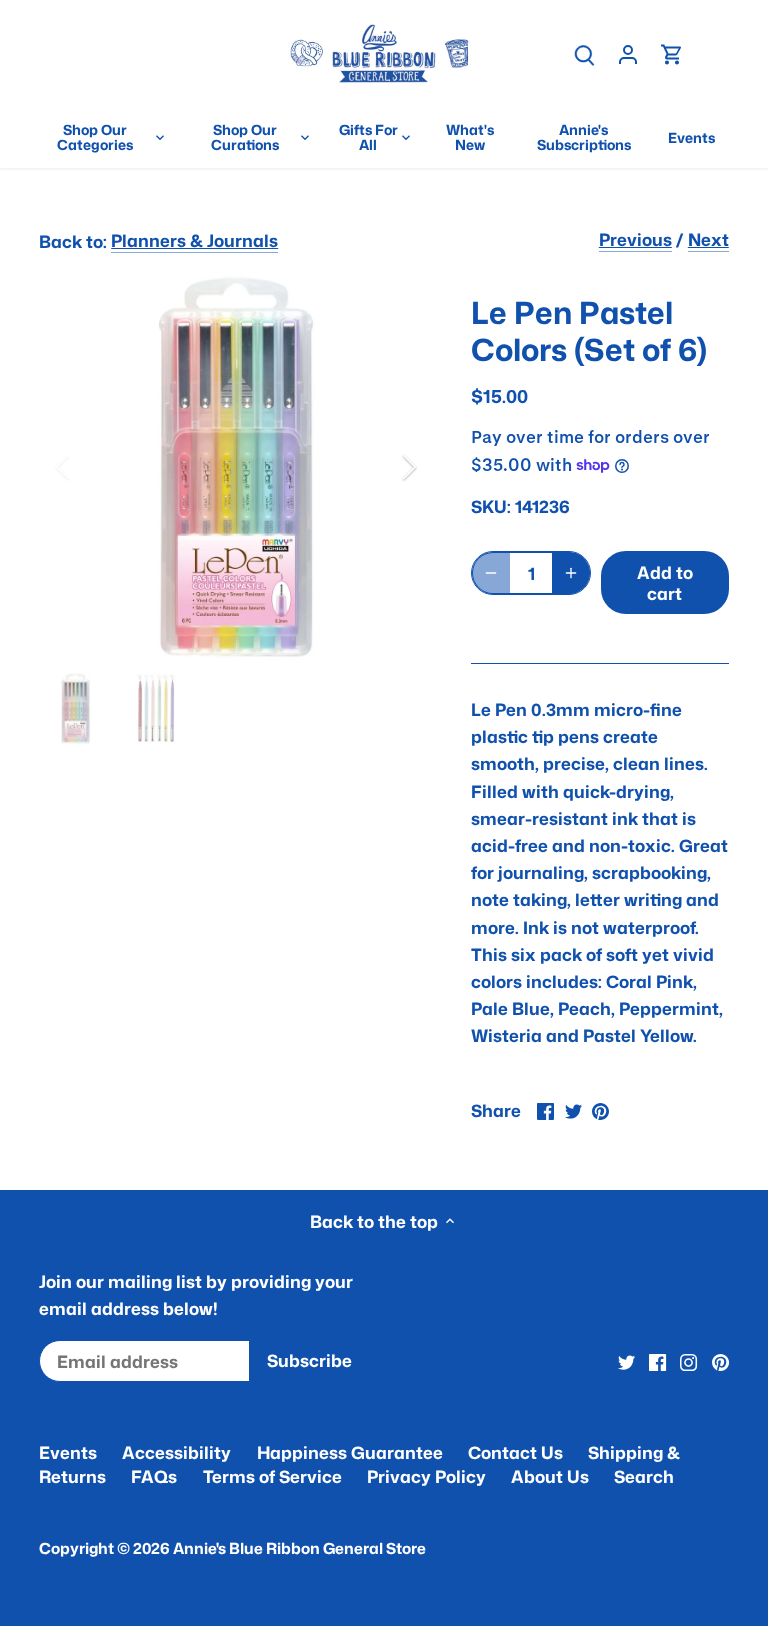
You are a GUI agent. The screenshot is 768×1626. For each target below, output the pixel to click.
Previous (635, 239)
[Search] (584, 53)
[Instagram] (688, 1361)
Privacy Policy (426, 1476)
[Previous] (89, 467)
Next (708, 239)
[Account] (628, 53)
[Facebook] (657, 1361)
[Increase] (571, 573)
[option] (236, 467)
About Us (550, 1476)
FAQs (154, 1476)
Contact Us (515, 1452)
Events (68, 1452)
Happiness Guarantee (350, 1452)
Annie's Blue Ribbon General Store (299, 1548)
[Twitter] (626, 1361)
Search (644, 1476)
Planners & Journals (194, 240)
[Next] (383, 467)
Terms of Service (272, 1476)
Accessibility (176, 1452)
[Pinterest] (720, 1361)
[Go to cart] (672, 53)
